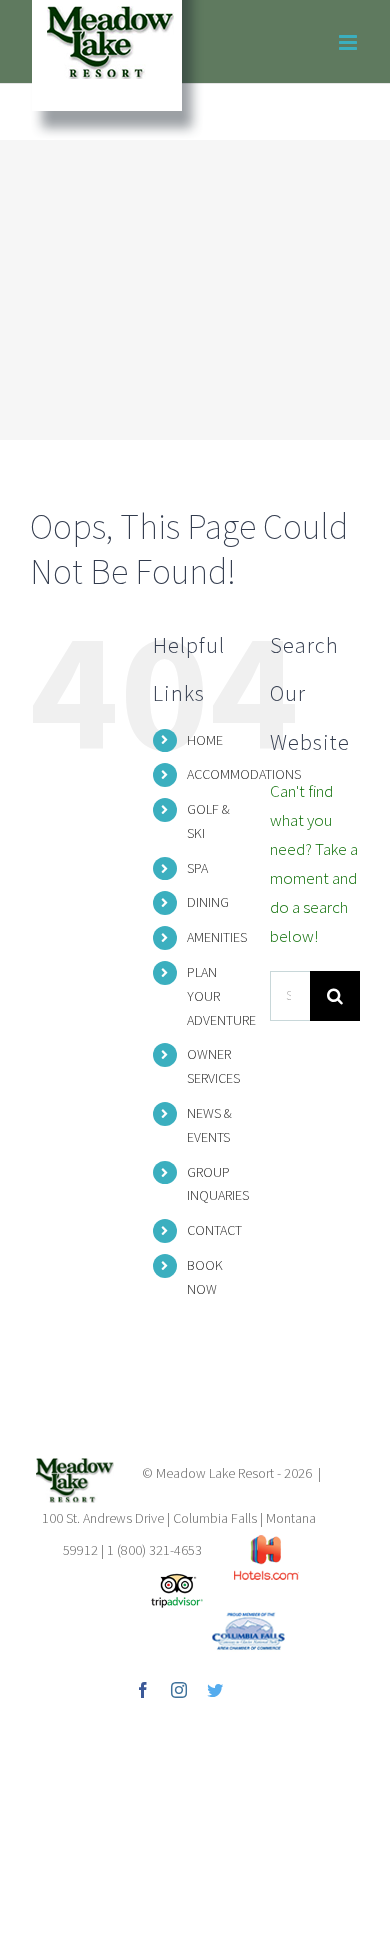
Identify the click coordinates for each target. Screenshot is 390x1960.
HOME (205, 740)
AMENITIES (217, 937)
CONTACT (214, 1230)
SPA (197, 868)
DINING (208, 902)
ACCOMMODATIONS (244, 774)
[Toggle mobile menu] (349, 42)
